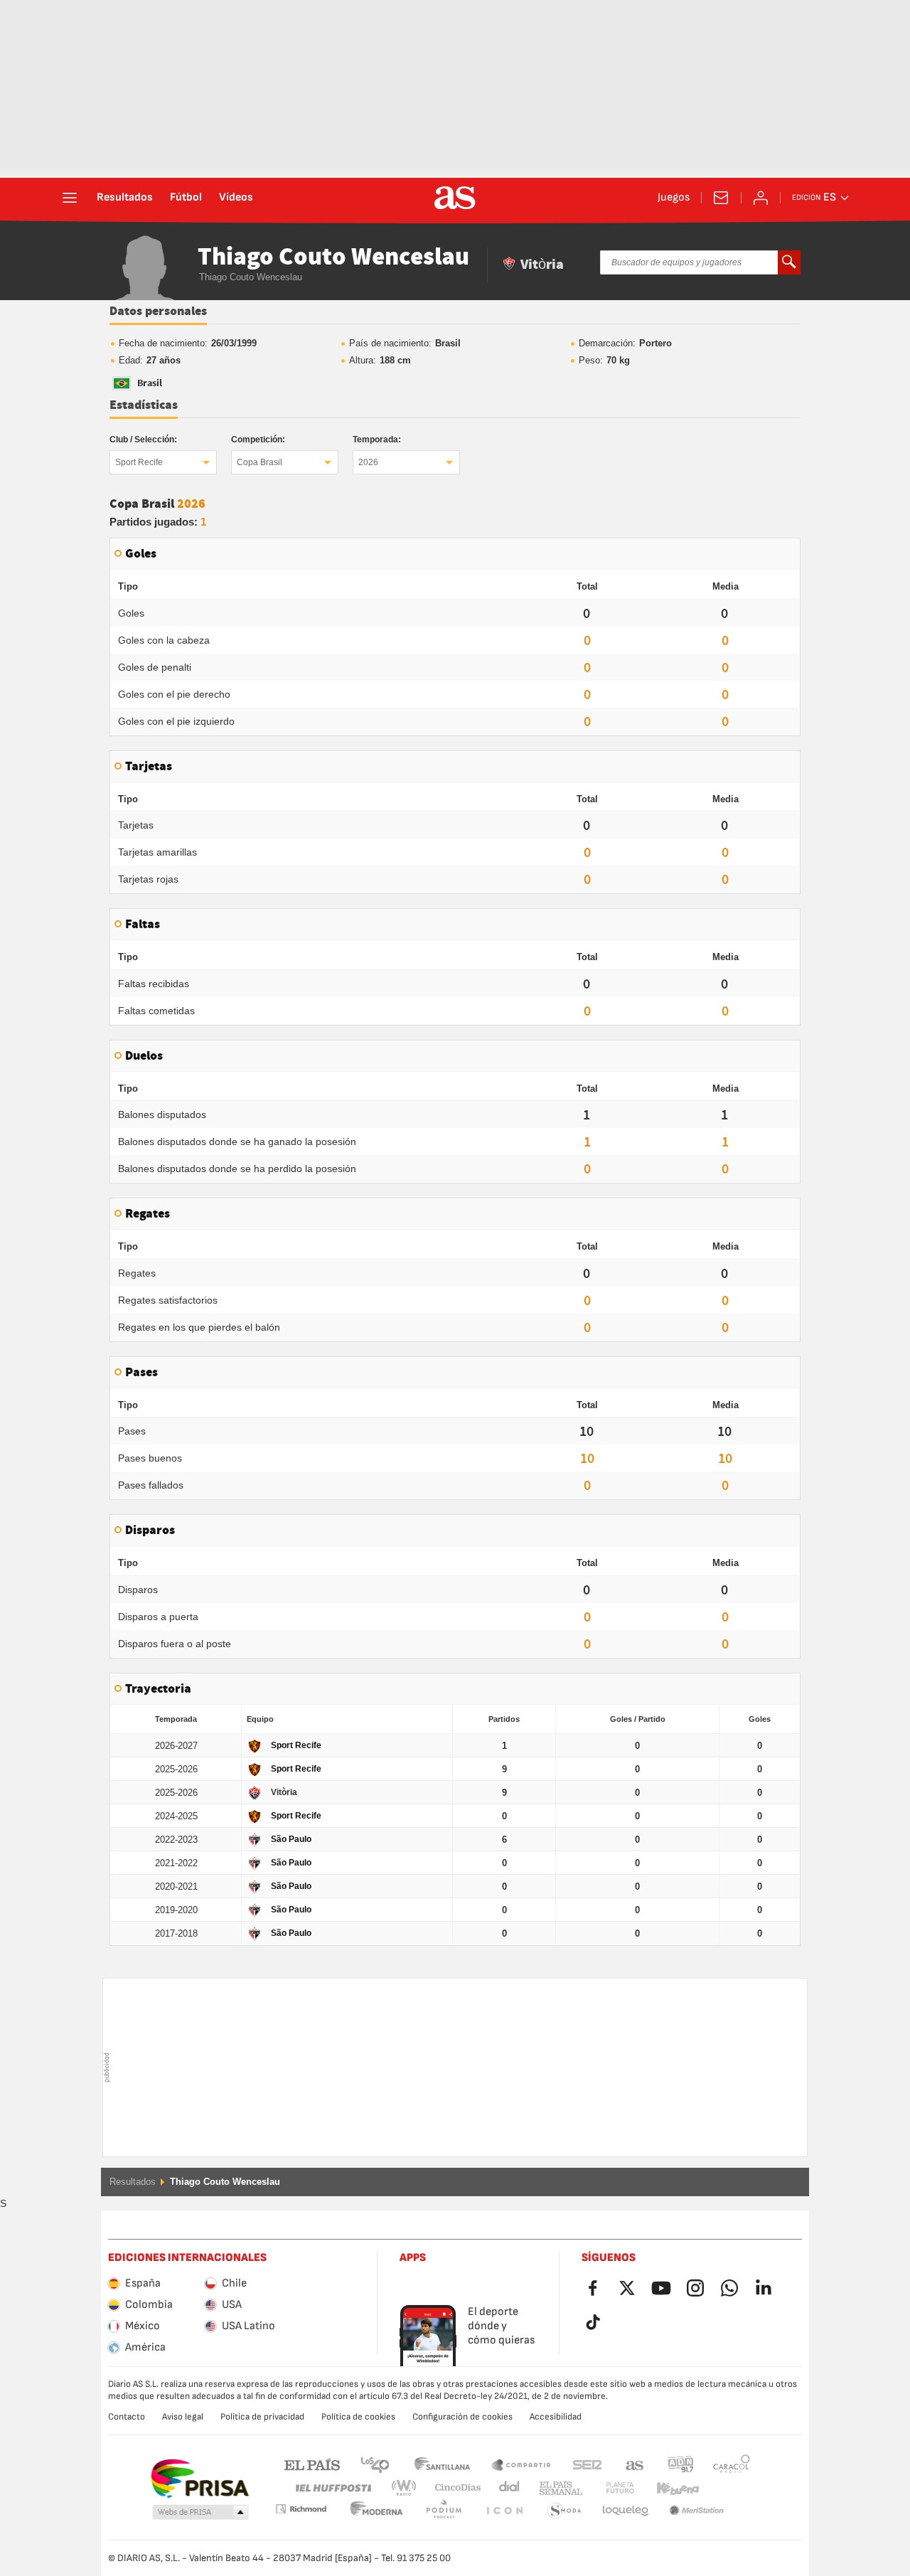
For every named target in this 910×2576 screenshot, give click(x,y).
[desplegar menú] (70, 198)
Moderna (301, 2509)
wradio (408, 2488)
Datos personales (158, 312)
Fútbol (186, 198)
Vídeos (236, 198)
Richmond (727, 2488)
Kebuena (669, 2488)
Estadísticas (144, 405)
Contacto (127, 2417)
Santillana (442, 2464)
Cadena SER (587, 2464)
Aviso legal (183, 2417)
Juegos (674, 198)
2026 (368, 462)
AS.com (635, 2464)
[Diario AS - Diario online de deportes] (455, 198)
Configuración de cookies (462, 2417)
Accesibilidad (556, 2417)
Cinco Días (453, 2488)
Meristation (626, 2511)
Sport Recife (139, 462)
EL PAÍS (312, 2464)
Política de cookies (358, 2417)
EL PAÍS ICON (444, 2511)
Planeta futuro (608, 2488)
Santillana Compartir (521, 2464)
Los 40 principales (375, 2464)
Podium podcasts (377, 2511)
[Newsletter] (721, 198)
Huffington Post (332, 2488)
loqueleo (564, 2511)
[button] (200, 2513)
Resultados (125, 198)
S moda (504, 2511)
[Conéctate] (761, 198)
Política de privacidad (262, 2417)
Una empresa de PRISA (199, 2479)
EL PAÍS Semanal (558, 2488)
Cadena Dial (507, 2488)
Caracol (732, 2464)
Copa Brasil (259, 462)
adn (681, 2464)
